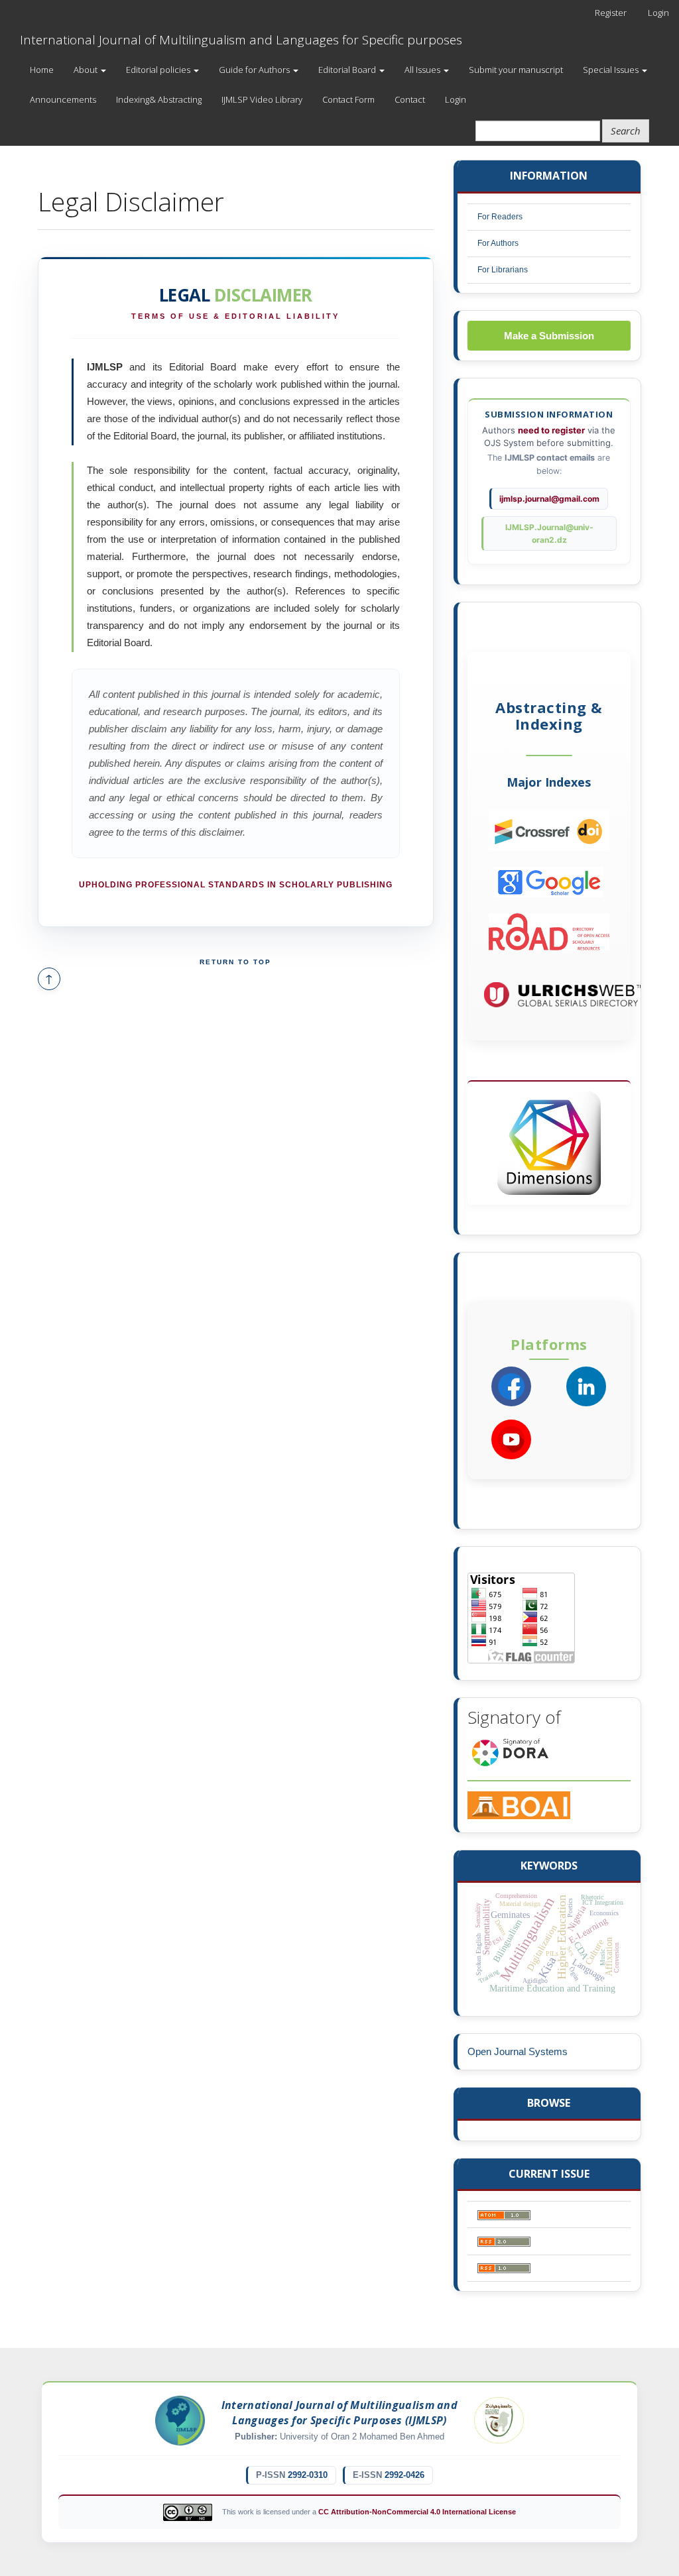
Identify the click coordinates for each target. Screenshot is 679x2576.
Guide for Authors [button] (255, 70)
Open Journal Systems (518, 2051)
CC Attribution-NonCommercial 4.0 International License (417, 2512)
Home (42, 70)
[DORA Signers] (510, 1751)
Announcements (63, 99)
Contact (410, 99)
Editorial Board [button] (348, 70)
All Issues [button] (423, 70)
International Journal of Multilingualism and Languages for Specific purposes (241, 40)
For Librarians (503, 270)
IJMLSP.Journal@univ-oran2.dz (549, 533)
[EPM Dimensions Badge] (549, 1143)
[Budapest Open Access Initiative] (519, 1804)
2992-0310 (308, 2475)
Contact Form (348, 99)
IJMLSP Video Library (262, 99)
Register (611, 13)
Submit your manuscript (516, 70)
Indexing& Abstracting (159, 99)
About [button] (87, 70)
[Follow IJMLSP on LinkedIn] (586, 1386)
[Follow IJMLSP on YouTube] (511, 1439)
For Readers (500, 217)
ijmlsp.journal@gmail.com (549, 499)
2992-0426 (404, 2475)
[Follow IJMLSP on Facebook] (511, 1386)
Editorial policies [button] (159, 70)
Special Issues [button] (612, 70)
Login (658, 13)
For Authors (498, 243)
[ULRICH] (563, 994)
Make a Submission (549, 336)
